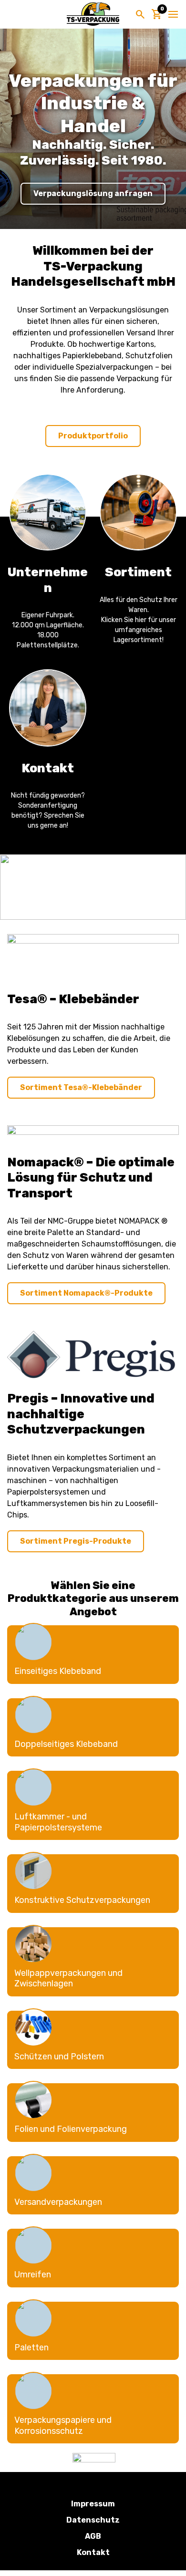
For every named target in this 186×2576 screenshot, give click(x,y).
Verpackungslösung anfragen (93, 193)
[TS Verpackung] (93, 14)
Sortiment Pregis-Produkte (76, 1541)
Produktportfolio (93, 436)
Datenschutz (93, 2520)
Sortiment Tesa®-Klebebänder (81, 1087)
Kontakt (93, 2552)
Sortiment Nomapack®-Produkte (86, 1293)
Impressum (93, 2504)
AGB (93, 2536)
